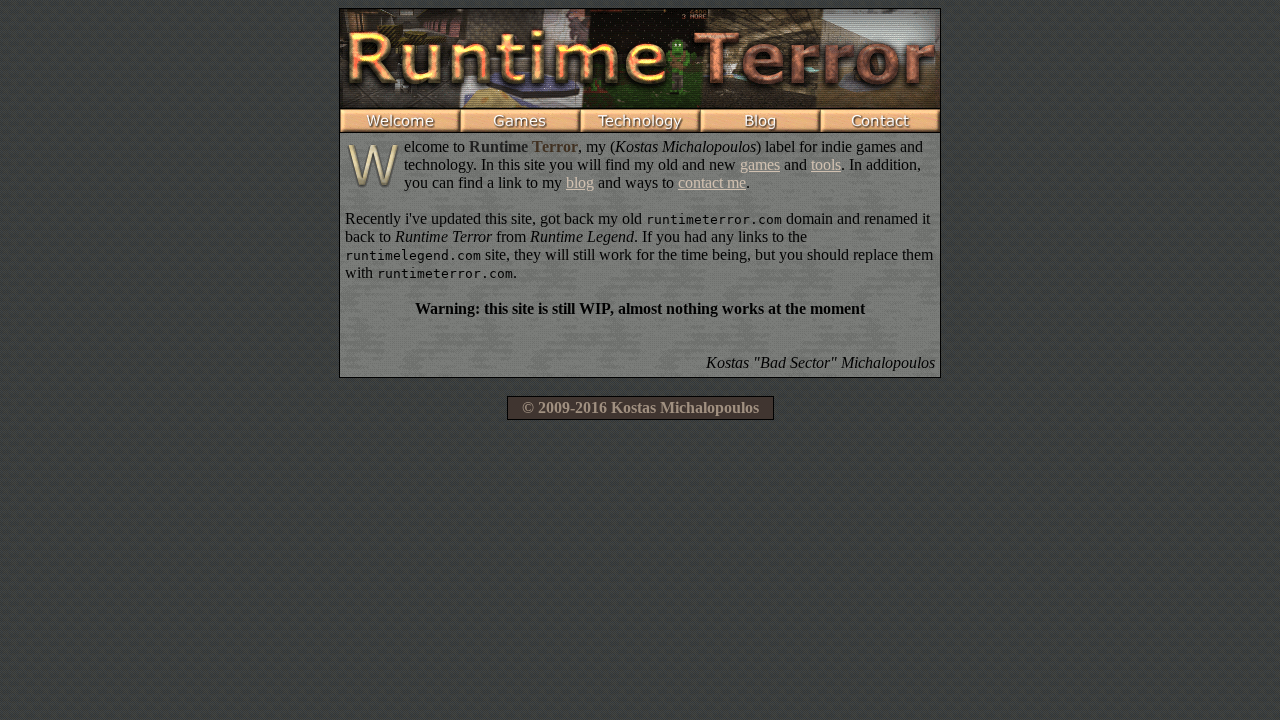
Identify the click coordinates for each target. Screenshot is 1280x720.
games (760, 164)
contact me (712, 182)
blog (580, 182)
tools (826, 164)
